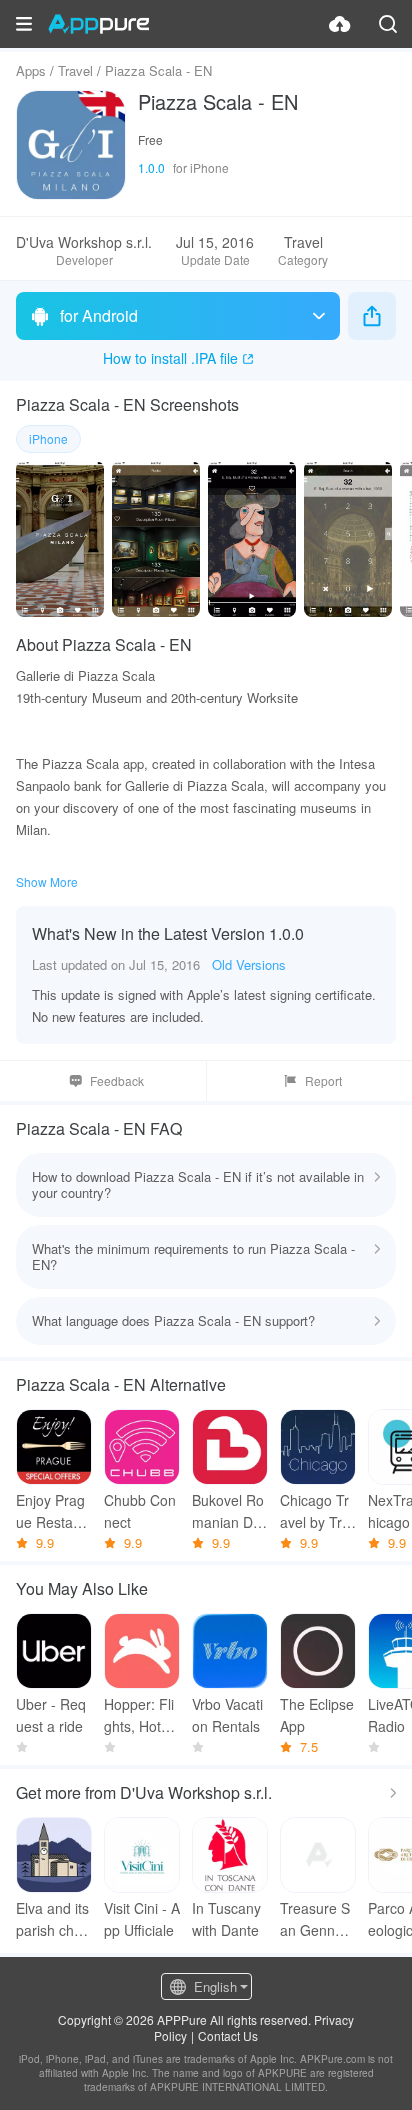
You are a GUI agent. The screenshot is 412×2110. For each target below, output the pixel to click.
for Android (99, 315)
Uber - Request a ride (51, 1715)
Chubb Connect (140, 1511)
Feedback (117, 1080)
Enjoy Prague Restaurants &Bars (51, 1511)
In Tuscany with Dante (226, 1919)
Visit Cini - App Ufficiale (142, 1919)
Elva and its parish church (52, 1919)
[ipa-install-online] (340, 24)
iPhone (48, 438)
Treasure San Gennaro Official (318, 1919)
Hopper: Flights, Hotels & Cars (141, 1715)
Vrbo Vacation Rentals (227, 1715)
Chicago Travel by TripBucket (316, 1511)
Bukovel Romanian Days (230, 1511)
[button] (24, 24)
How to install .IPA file (170, 358)
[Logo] (98, 24)
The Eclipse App (317, 1715)
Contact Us (228, 2035)
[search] (388, 24)
